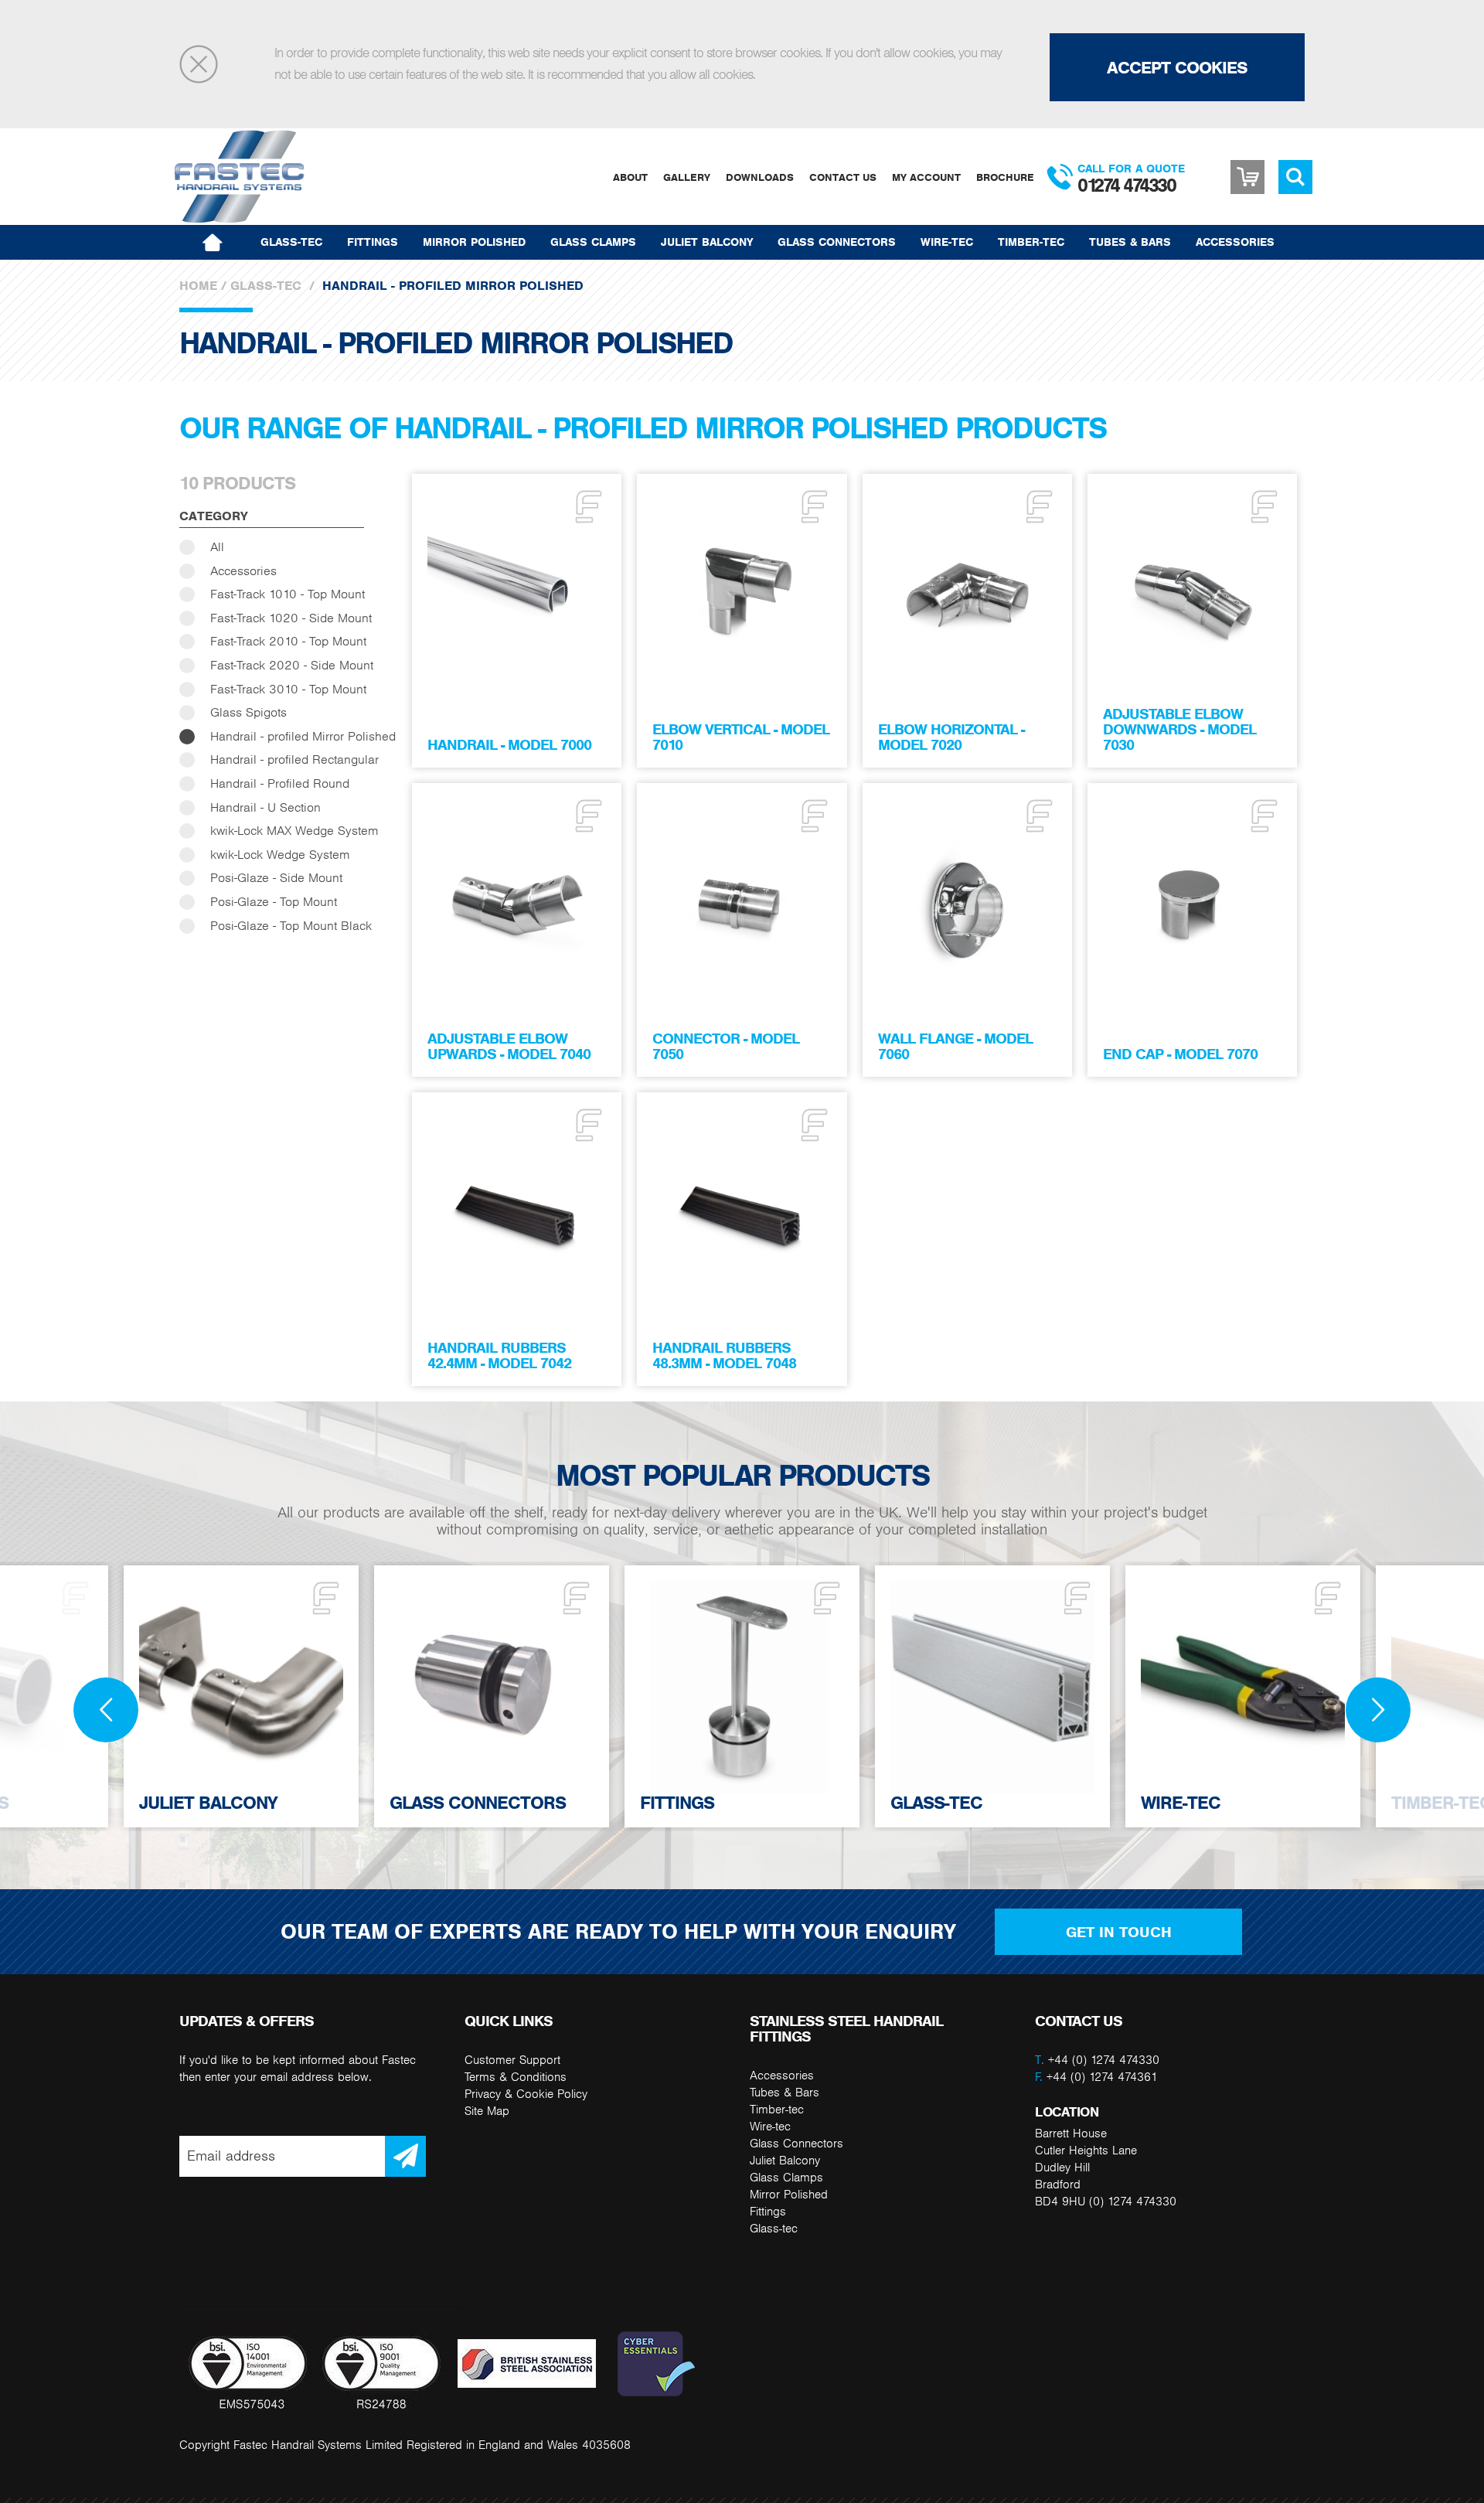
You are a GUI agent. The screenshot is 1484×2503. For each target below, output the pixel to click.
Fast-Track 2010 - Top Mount (288, 641)
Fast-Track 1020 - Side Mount (291, 618)
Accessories (1235, 242)
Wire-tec (947, 242)
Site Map (487, 2111)
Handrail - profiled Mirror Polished (303, 736)
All (217, 547)
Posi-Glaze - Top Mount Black (291, 926)
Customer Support (512, 2060)
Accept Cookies (1177, 67)
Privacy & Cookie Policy (526, 2094)
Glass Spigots (248, 712)
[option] (742, 1696)
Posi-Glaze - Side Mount (276, 878)
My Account (926, 177)
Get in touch (1119, 1932)
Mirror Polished (474, 242)
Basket (1247, 177)
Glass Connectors (837, 242)
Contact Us (843, 177)
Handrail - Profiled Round (280, 783)
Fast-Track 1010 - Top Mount (288, 594)
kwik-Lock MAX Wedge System (294, 831)
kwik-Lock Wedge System (280, 855)
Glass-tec (291, 242)
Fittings (373, 242)
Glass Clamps (593, 242)
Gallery (687, 177)
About (630, 177)
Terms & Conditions (516, 2077)
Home (198, 286)
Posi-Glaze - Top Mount (274, 902)
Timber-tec (1031, 242)
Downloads (760, 177)
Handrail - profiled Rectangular (294, 759)
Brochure (1005, 177)
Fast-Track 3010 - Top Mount (288, 689)
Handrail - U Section (265, 807)
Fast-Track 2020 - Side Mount (292, 665)
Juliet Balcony (707, 242)
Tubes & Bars (1130, 242)
